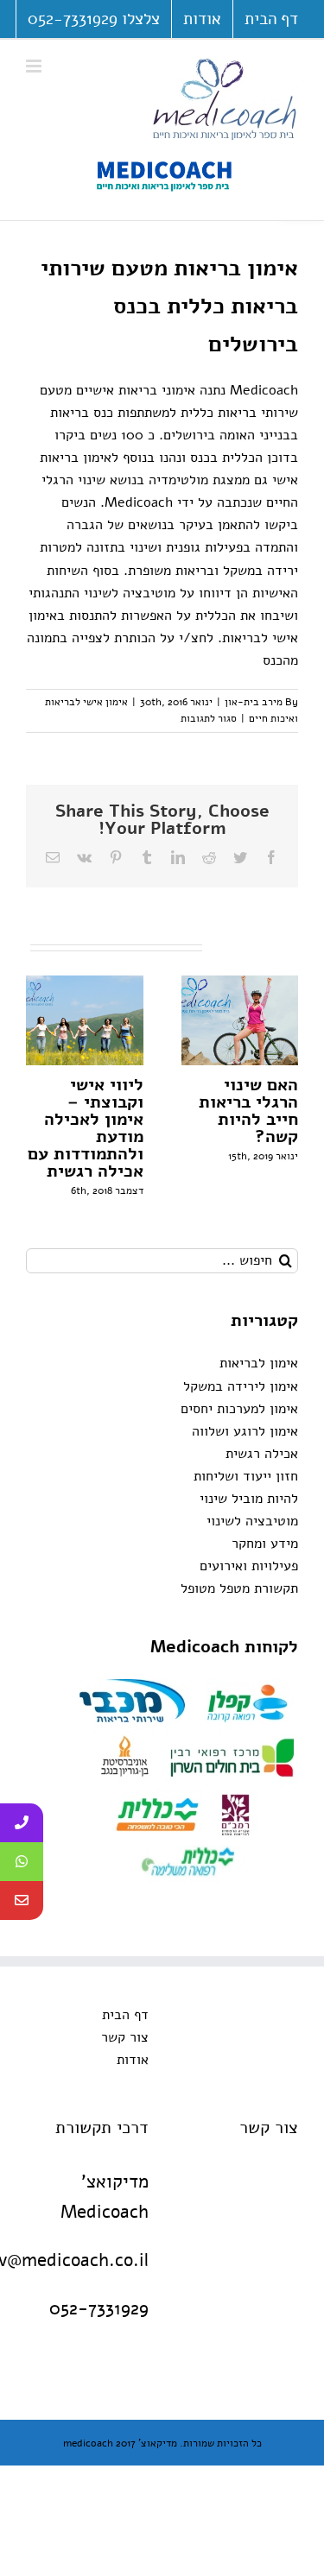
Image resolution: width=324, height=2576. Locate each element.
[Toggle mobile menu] (35, 66)
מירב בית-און (254, 702)
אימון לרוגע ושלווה (245, 1431)
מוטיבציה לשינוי (252, 1521)
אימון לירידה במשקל (241, 1386)
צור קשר (125, 2037)
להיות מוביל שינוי (249, 1499)
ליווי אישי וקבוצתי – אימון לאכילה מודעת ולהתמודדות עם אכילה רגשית (86, 1128)
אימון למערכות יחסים (239, 1409)
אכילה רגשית (262, 1454)
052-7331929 (99, 2308)
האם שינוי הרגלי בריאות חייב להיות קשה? (248, 1111)
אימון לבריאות (259, 1363)
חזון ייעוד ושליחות (246, 1476)
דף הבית (125, 2015)
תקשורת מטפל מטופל (239, 1588)
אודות (133, 2060)
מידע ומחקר (265, 1544)
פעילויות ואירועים (249, 1566)
